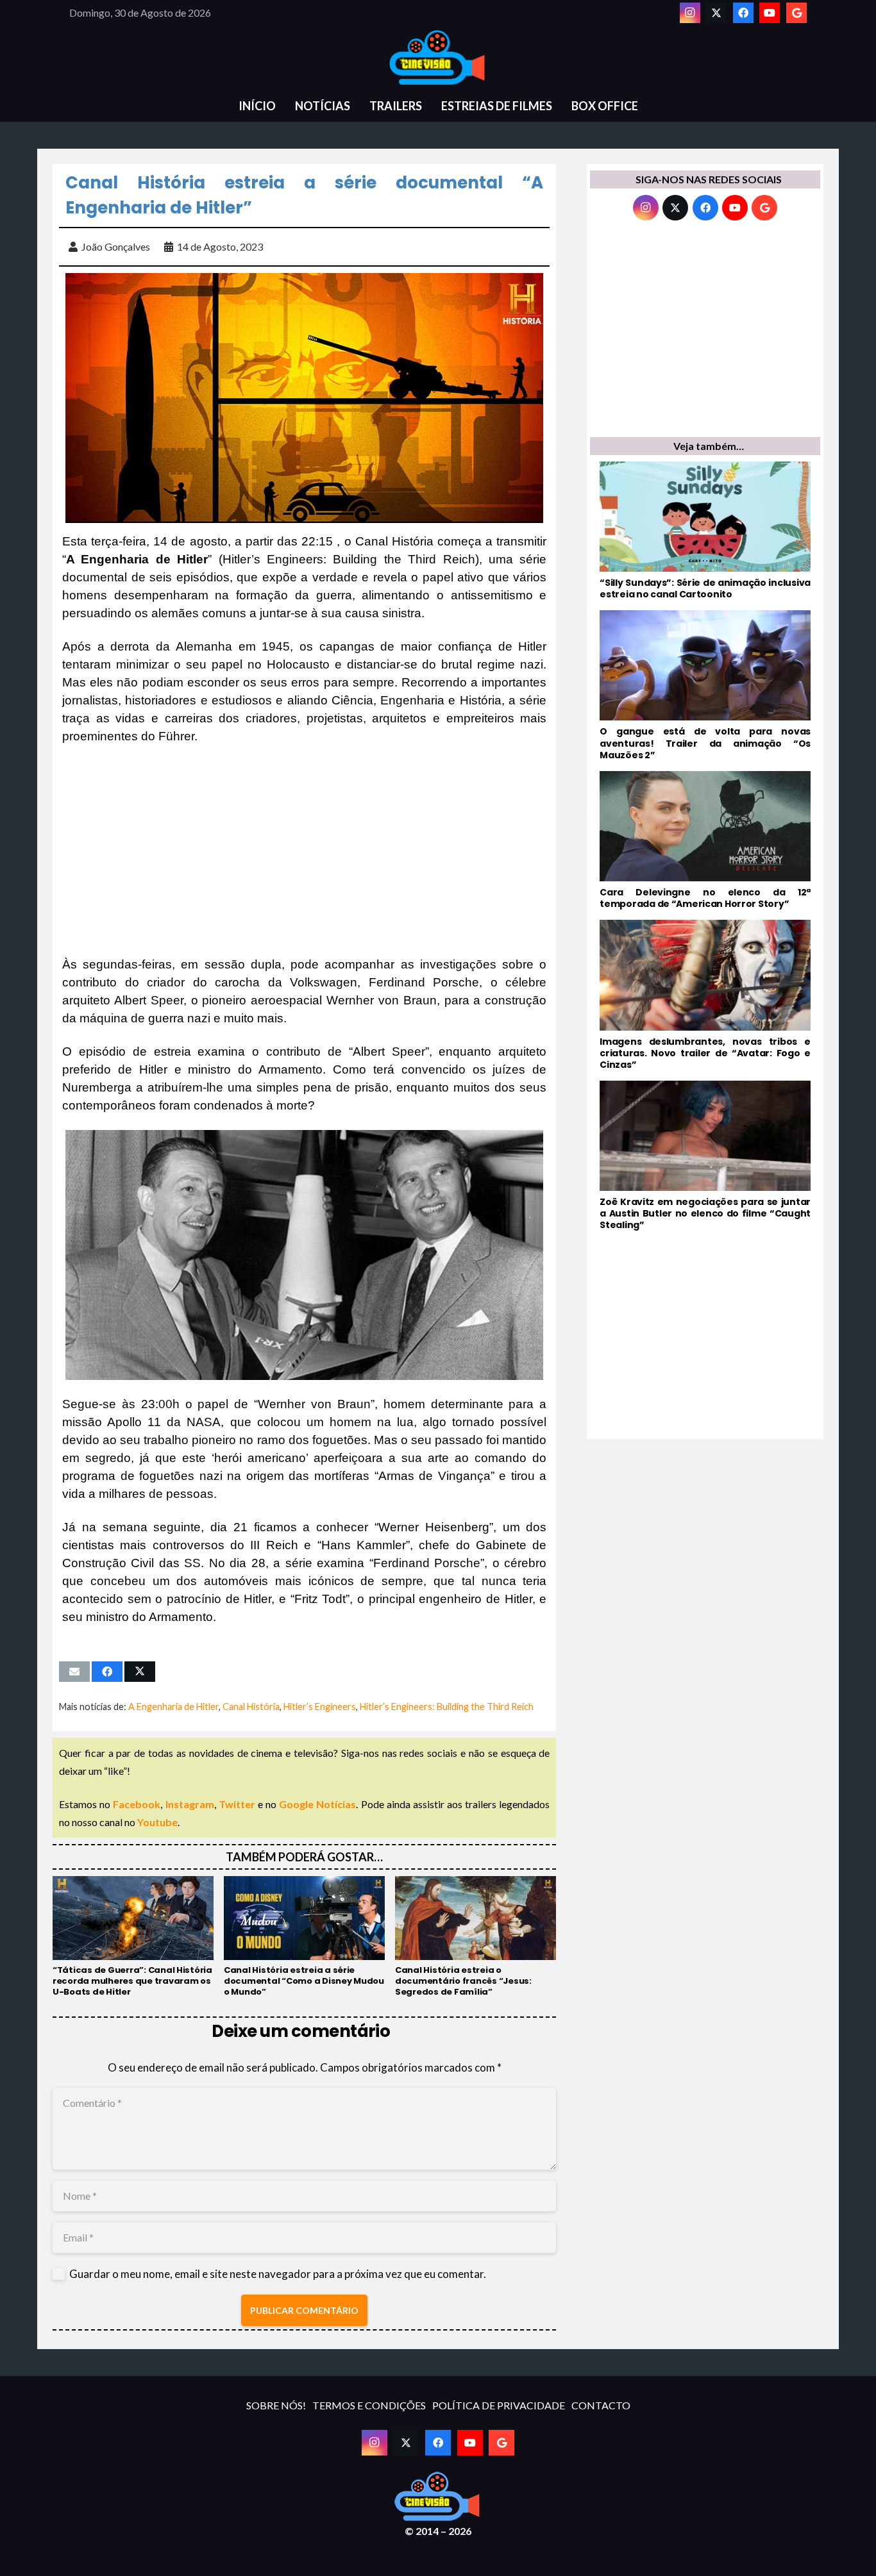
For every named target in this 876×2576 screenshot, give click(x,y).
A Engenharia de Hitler (173, 1707)
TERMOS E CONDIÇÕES (369, 2405)
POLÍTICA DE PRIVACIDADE (499, 2405)
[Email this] (74, 1672)
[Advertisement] (304, 851)
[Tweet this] (140, 1672)
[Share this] (107, 1672)
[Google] (796, 13)
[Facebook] (743, 13)
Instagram (190, 1804)
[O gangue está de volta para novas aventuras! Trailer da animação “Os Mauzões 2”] (705, 686)
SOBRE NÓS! (276, 2405)
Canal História (251, 1707)
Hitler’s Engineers (320, 1707)
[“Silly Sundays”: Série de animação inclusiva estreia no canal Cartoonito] (705, 531)
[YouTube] (770, 13)
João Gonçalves (116, 246)
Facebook (137, 1804)
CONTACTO (601, 2405)
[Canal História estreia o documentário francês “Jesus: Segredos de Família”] (476, 1937)
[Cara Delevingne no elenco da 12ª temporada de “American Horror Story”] (705, 840)
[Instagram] (690, 13)
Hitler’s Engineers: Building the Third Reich (447, 1707)
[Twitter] (716, 13)
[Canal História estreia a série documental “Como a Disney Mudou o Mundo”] (304, 1937)
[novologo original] (438, 58)
